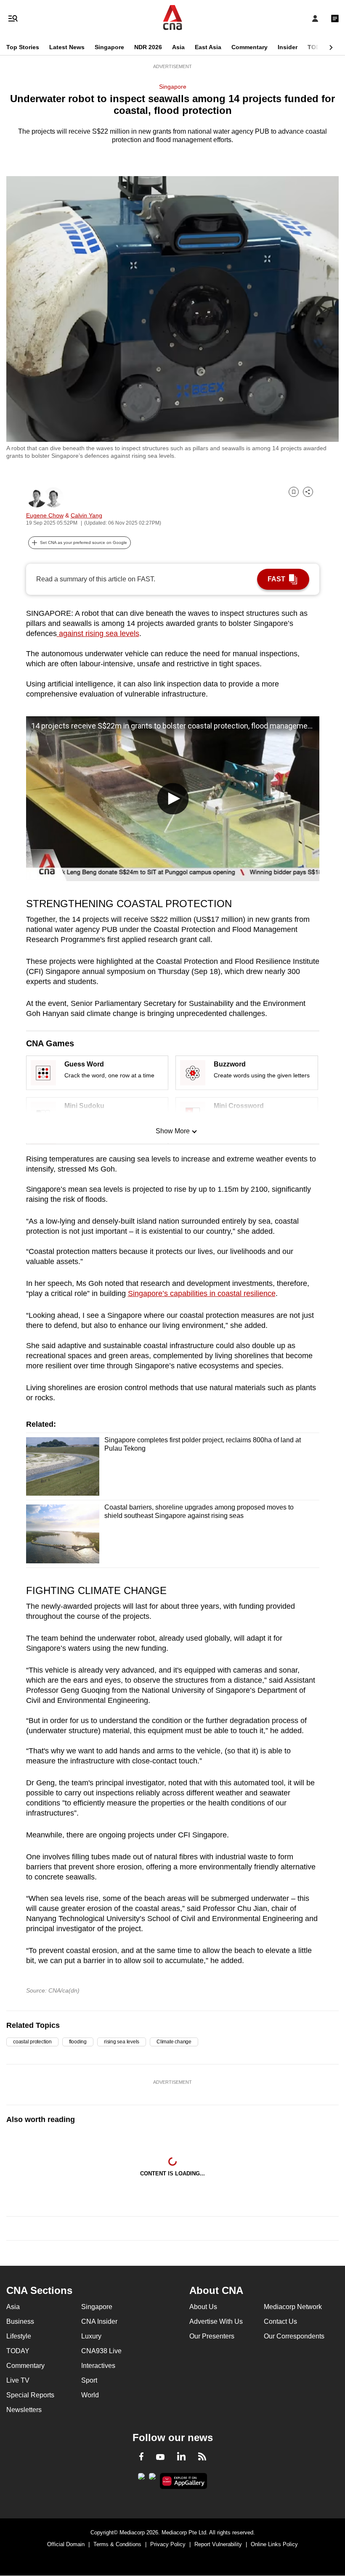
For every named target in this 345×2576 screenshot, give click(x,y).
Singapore (109, 47)
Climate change (174, 2042)
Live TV (18, 2380)
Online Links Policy (274, 2544)
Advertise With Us (216, 2321)
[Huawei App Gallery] (184, 2481)
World (90, 2395)
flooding (78, 2042)
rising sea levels (122, 2042)
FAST (276, 579)
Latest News (67, 47)
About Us (203, 2307)
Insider (288, 47)
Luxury (91, 2336)
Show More (173, 1131)
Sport (89, 2380)
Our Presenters (212, 2336)
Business (20, 2321)
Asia (178, 47)
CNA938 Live (101, 2351)
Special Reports (30, 2395)
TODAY (318, 47)
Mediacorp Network (293, 2307)
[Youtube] (160, 2457)
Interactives (98, 2366)
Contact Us (280, 2321)
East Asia (208, 47)
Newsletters (24, 2410)
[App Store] (152, 2479)
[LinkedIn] (181, 2458)
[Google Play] (141, 2479)
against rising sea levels (98, 633)
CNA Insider (99, 2321)
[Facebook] (141, 2458)
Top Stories (23, 47)
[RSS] (202, 2458)
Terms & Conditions (117, 2544)
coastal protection (32, 2042)
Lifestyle (19, 2336)
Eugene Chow (45, 515)
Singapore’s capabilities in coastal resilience (202, 1293)
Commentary (249, 47)
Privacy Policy (168, 2544)
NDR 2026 (148, 47)
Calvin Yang (86, 515)
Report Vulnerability (218, 2544)
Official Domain (66, 2544)
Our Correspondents (294, 2336)
